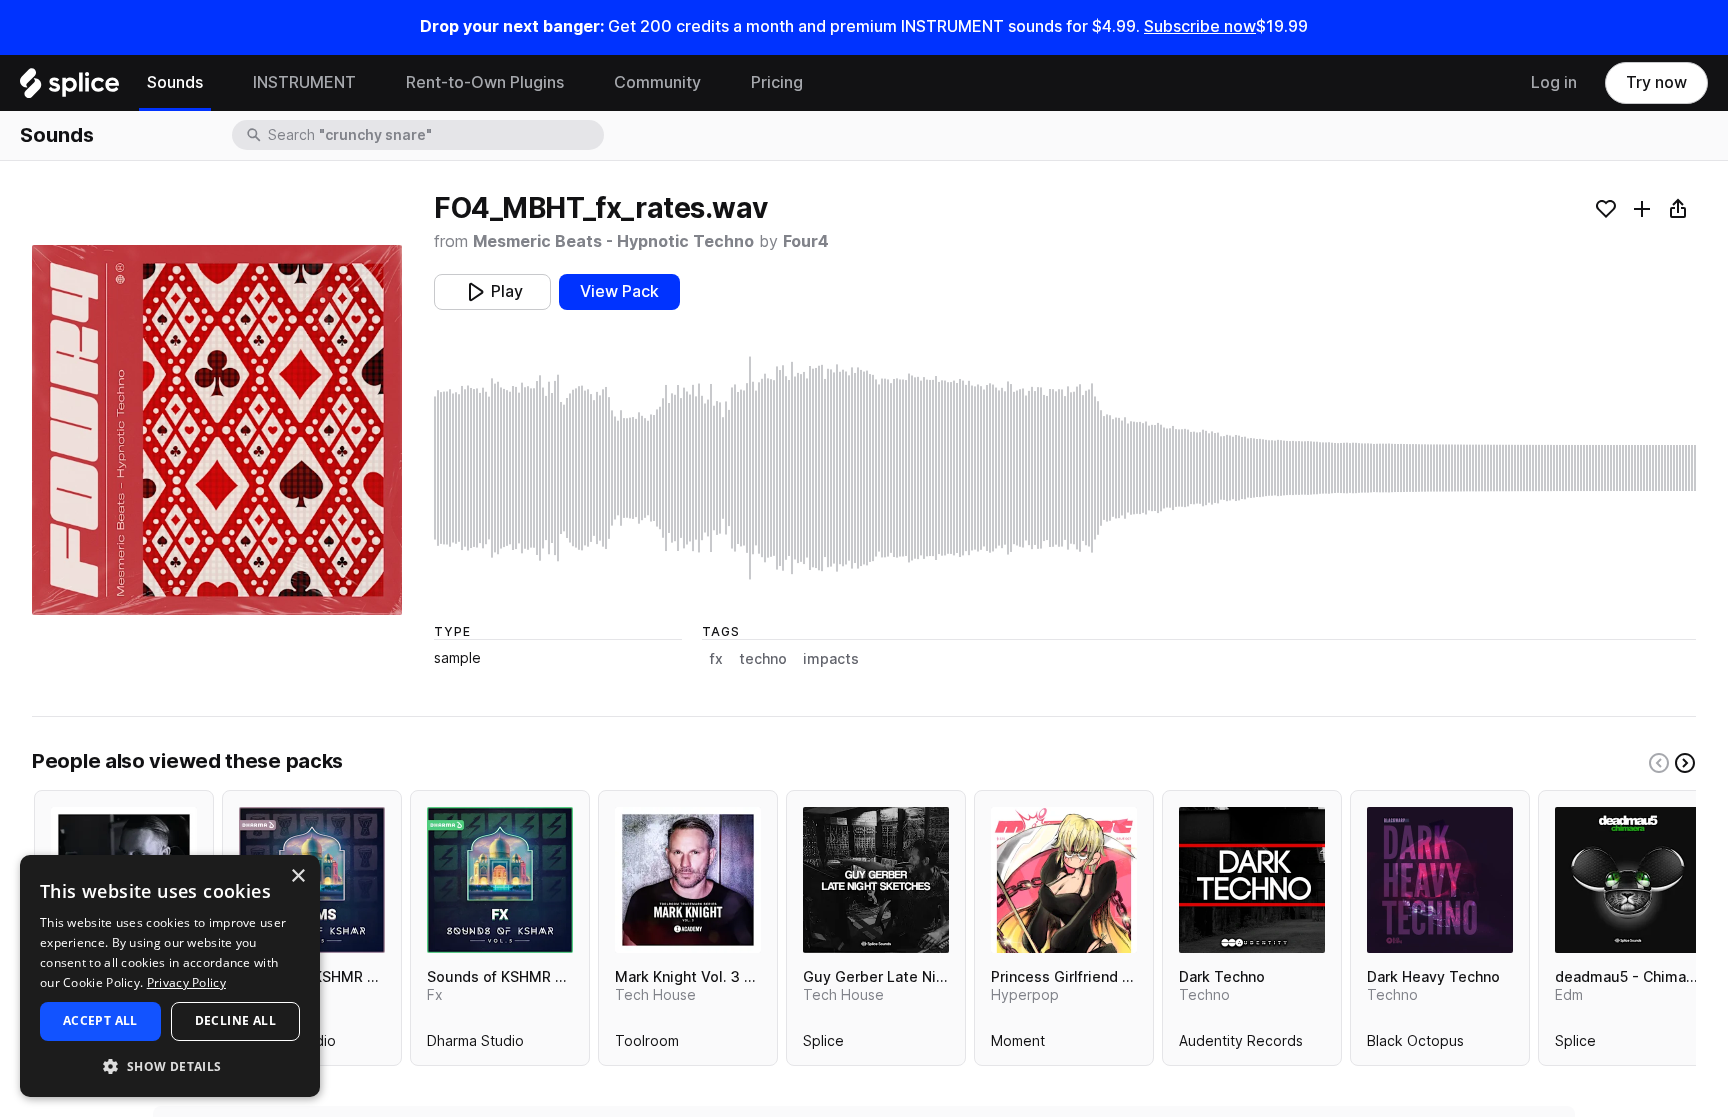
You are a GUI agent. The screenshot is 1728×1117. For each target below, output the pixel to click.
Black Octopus (1415, 1045)
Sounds (175, 82)
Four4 (806, 241)
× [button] (297, 876)
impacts (831, 659)
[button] (170, 1065)
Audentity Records (1241, 1045)
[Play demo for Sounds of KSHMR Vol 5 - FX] (500, 880)
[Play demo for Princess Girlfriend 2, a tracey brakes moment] (1064, 880)
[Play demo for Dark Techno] (1252, 880)
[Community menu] (716, 83)
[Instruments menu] (371, 83)
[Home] (69, 88)
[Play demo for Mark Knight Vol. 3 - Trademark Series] (688, 880)
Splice (823, 1045)
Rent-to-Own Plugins (485, 82)
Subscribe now (1200, 26)
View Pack (619, 291)
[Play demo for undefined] (217, 430)
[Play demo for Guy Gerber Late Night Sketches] (876, 880)
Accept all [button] (100, 1020)
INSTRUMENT (304, 82)
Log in (1554, 82)
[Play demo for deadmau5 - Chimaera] (1628, 880)
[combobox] (434, 135)
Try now (1656, 82)
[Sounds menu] (218, 83)
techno (763, 659)
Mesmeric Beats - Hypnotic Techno (613, 241)
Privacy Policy (186, 982)
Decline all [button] (235, 1020)
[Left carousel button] (1659, 763)
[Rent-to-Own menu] (579, 83)
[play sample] (1065, 468)
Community (657, 82)
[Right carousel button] (1685, 763)
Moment (1018, 1045)
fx (716, 659)
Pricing (777, 82)
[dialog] (170, 976)
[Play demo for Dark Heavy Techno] (1440, 880)
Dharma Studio (475, 1045)
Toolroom (647, 1045)
